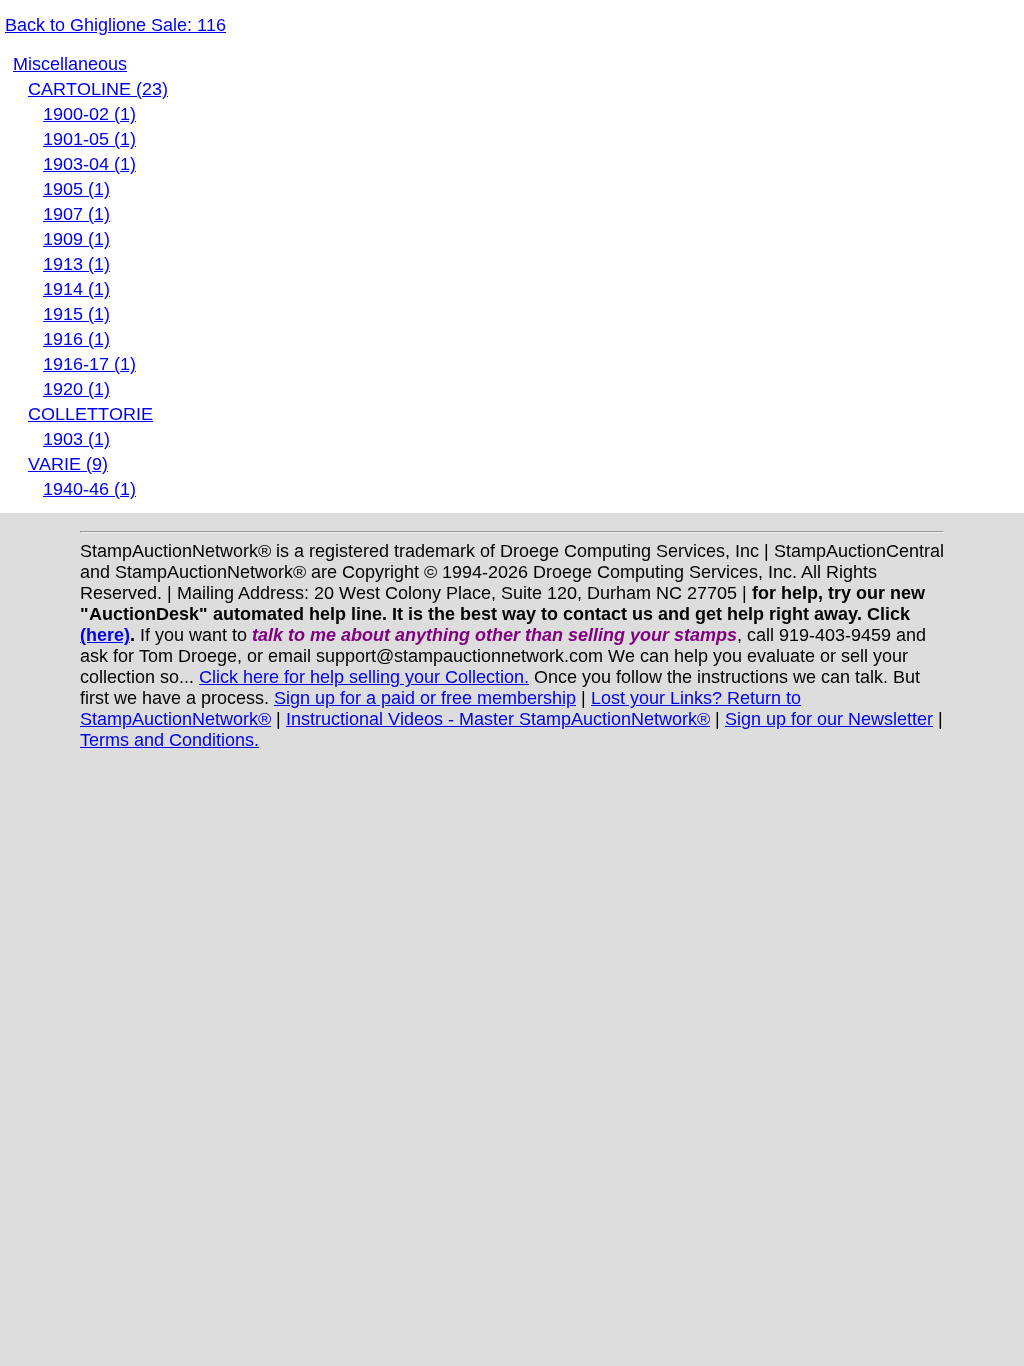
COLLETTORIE (90, 414)
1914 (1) (76, 289)
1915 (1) (76, 314)
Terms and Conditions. (169, 740)
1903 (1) (76, 439)
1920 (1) (76, 389)
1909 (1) (76, 239)
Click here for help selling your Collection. (364, 677)
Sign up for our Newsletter (829, 719)
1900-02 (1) (89, 114)
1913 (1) (76, 264)
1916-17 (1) (89, 364)
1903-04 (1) (89, 164)
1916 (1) (76, 339)
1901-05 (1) (89, 139)
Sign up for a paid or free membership (425, 698)
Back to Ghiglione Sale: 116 (115, 25)
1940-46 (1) (89, 489)
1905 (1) (76, 189)
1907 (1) (76, 214)
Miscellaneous (70, 64)
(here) (105, 635)
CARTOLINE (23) (98, 89)
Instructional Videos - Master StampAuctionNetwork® (498, 719)
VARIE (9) (68, 464)
